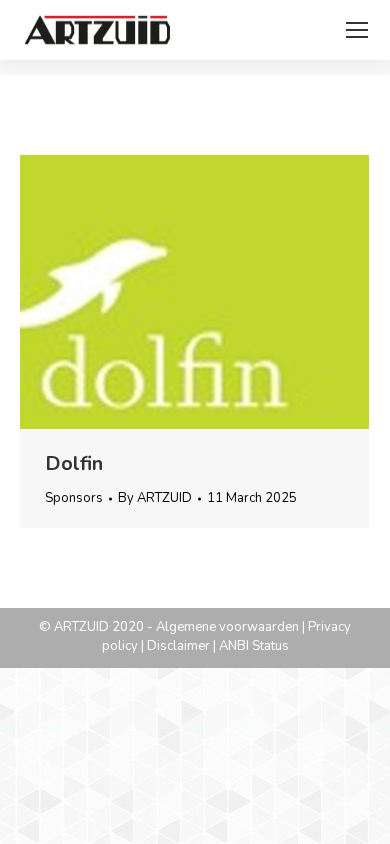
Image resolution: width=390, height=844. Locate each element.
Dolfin (74, 463)
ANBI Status (254, 646)
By (155, 498)
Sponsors (74, 498)
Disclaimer (178, 646)
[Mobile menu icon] (357, 30)
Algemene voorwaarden (227, 627)
